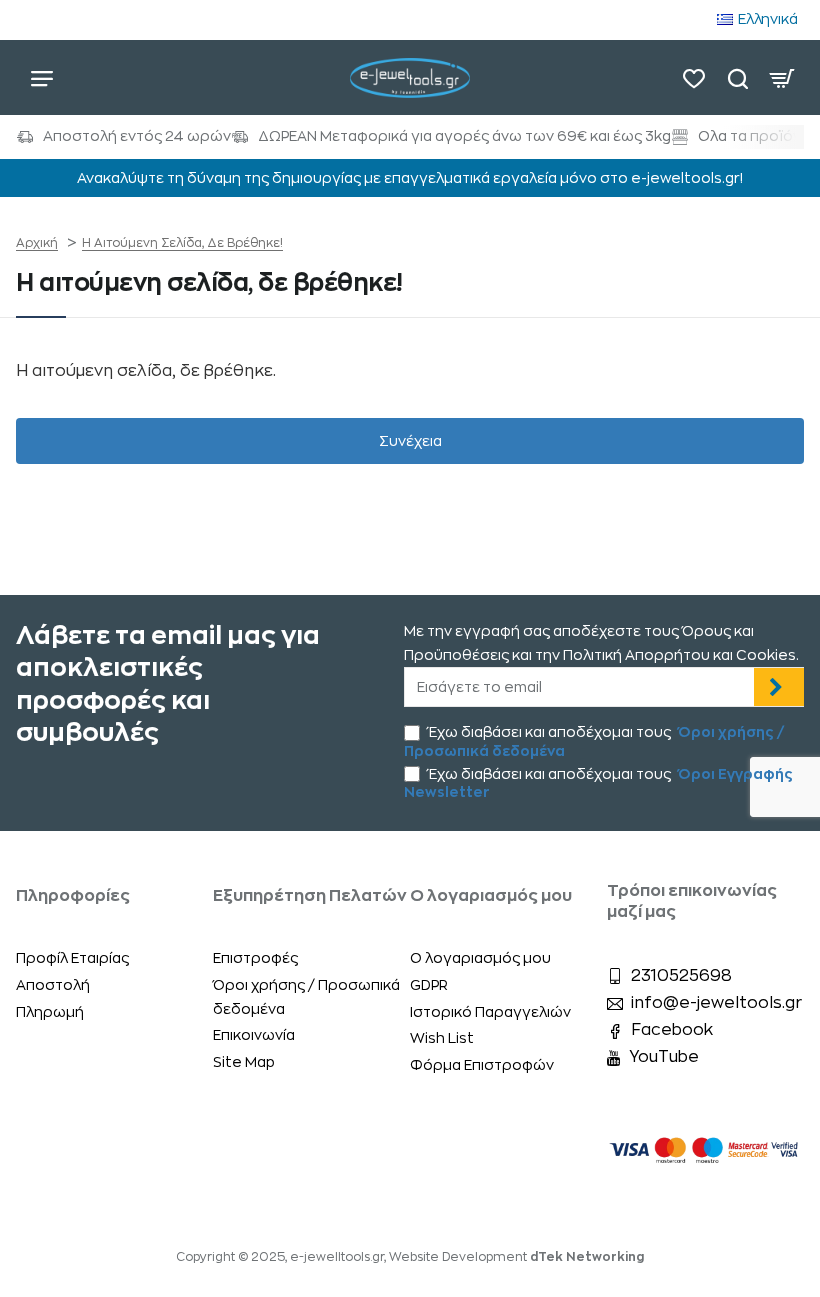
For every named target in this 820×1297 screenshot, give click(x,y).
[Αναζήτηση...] (738, 77)
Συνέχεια (410, 441)
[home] (37, 243)
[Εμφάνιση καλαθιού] (782, 77)
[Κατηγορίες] (42, 77)
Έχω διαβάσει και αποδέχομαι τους (594, 741)
